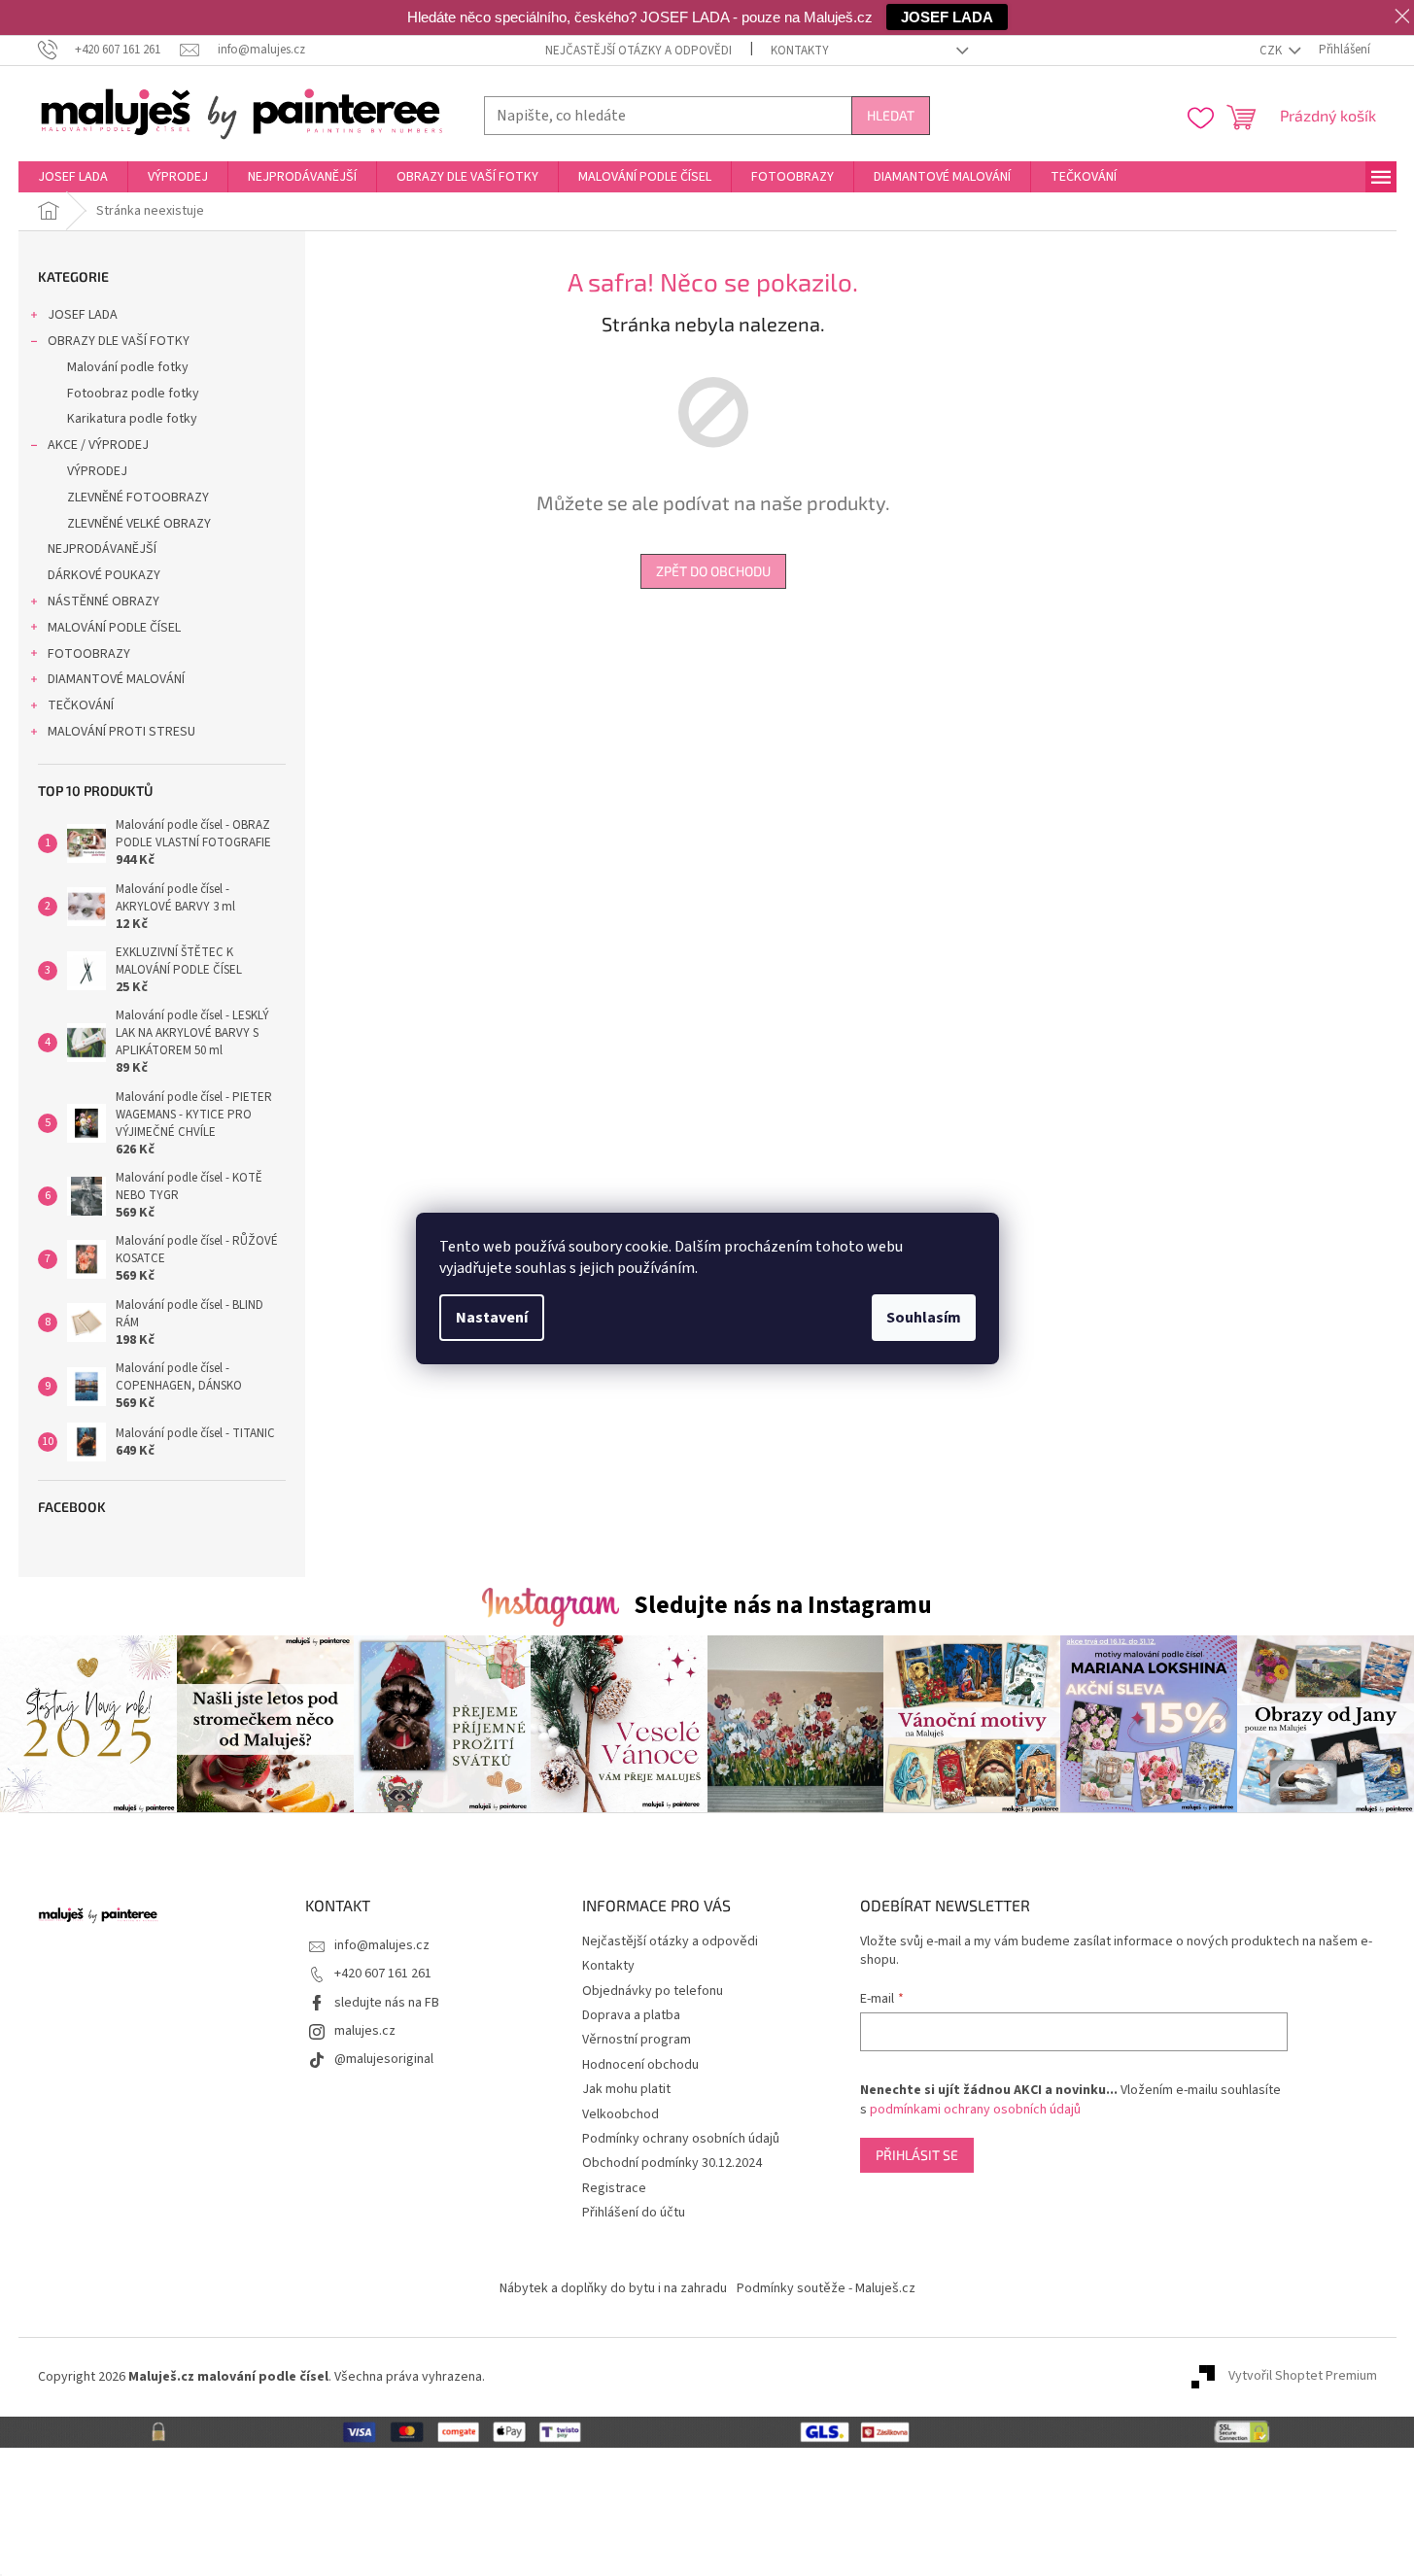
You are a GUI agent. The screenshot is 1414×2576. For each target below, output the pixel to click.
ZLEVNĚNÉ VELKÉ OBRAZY (139, 524)
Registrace (614, 2188)
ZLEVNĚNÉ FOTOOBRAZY (138, 498)
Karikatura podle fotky (132, 419)
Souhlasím (924, 1318)
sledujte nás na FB (387, 2003)
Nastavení (492, 1318)
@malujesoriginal (384, 2059)
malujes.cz (365, 2031)
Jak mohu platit (626, 2089)
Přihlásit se (917, 2155)
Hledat (891, 115)
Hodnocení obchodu (640, 2065)
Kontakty (800, 51)
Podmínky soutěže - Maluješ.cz (826, 2288)
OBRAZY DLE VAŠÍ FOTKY (119, 341)
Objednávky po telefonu (653, 1991)
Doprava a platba (631, 2015)
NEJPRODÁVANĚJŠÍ (102, 549)
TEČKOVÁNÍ (81, 705)
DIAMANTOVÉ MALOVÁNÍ (116, 679)
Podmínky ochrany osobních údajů (681, 2139)
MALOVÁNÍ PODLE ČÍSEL (114, 628)
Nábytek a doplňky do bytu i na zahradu (613, 2288)
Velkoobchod (621, 2114)
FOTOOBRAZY (89, 654)
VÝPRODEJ (97, 471)
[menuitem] (73, 177)
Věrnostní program (637, 2040)
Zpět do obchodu (713, 571)
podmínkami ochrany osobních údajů (975, 2110)
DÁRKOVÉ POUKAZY (104, 575)
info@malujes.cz (382, 1945)
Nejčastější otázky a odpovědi (638, 51)
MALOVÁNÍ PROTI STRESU (121, 732)
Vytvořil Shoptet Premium (1303, 2377)
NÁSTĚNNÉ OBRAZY (103, 601)
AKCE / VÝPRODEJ (98, 445)
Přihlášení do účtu (634, 2213)
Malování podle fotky (128, 367)
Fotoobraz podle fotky (133, 394)
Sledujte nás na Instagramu (783, 1605)
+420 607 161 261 (383, 1974)
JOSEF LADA (83, 315)
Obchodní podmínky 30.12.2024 (672, 2163)
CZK (1272, 51)
